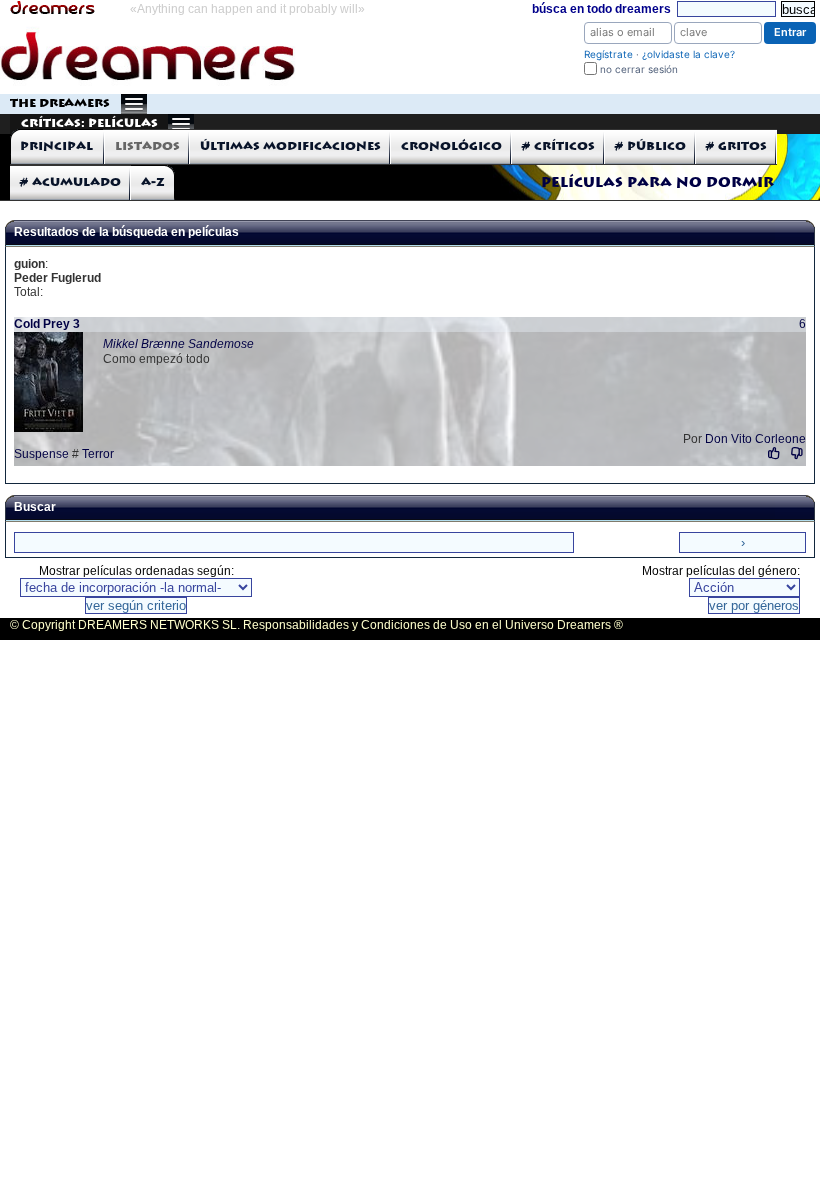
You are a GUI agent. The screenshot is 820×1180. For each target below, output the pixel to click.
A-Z (153, 182)
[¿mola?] (774, 453)
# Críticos (558, 146)
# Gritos (736, 146)
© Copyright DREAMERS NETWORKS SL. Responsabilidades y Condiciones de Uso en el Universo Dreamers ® (316, 625)
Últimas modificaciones (290, 146)
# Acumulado (70, 182)
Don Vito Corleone (755, 439)
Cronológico (451, 146)
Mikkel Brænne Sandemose (178, 344)
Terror (98, 454)
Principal (56, 146)
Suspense (41, 454)
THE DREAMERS (60, 103)
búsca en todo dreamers (601, 9)
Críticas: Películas (89, 123)
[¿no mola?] (796, 453)
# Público (650, 146)
